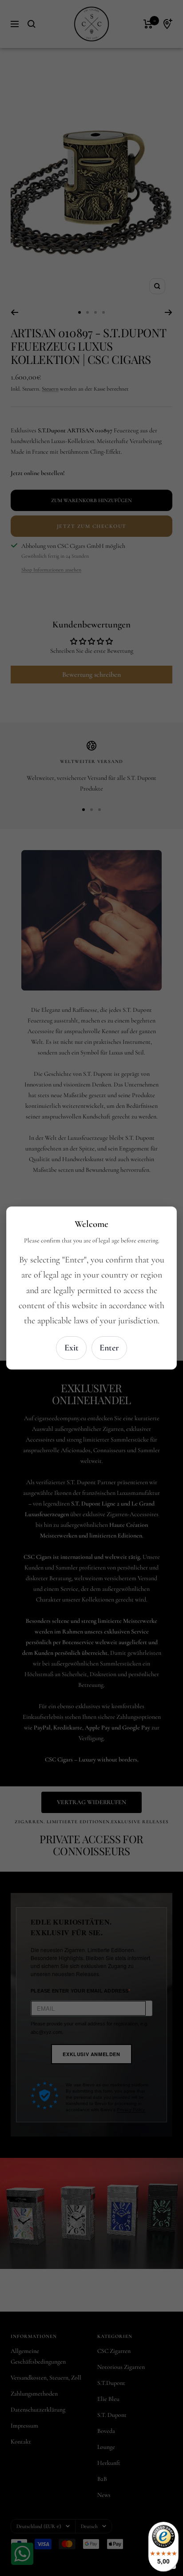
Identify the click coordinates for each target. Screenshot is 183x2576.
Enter (109, 1348)
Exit (72, 1348)
